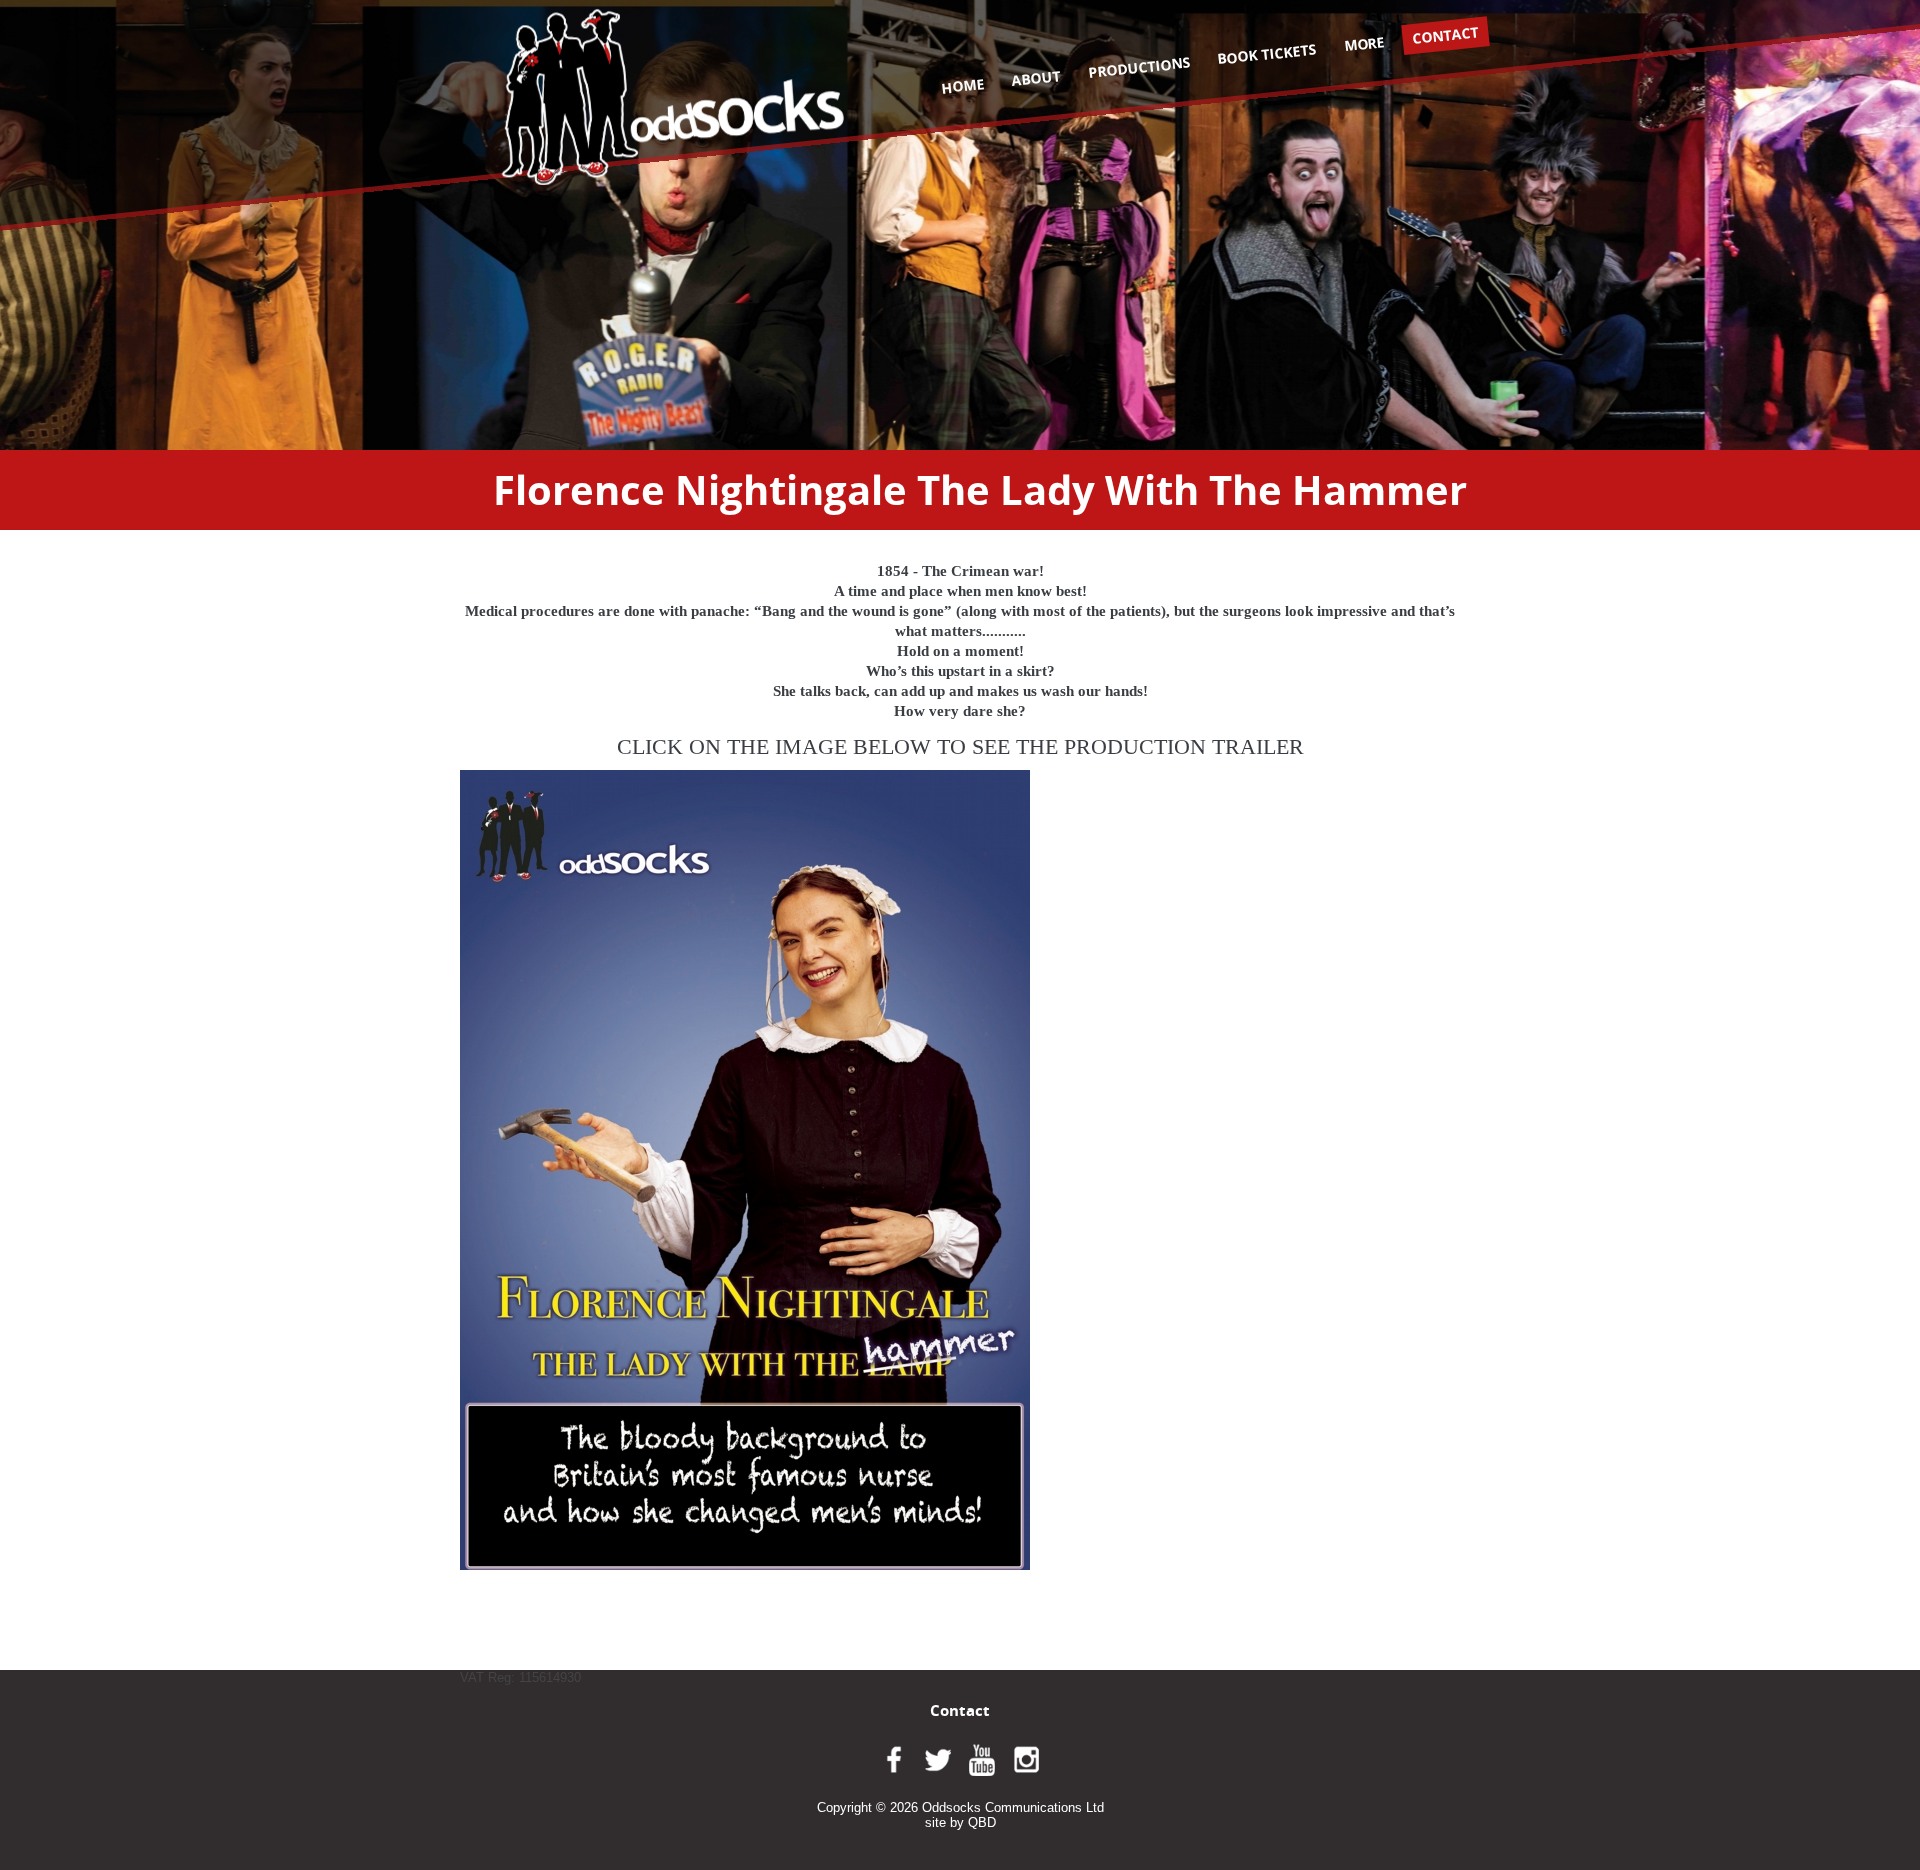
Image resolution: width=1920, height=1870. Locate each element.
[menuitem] (963, 86)
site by (960, 1822)
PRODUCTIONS (1138, 67)
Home (962, 85)
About (1036, 78)
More (1364, 43)
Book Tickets (1267, 53)
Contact (1446, 35)
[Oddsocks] (673, 96)
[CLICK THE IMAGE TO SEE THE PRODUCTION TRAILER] (745, 1170)
